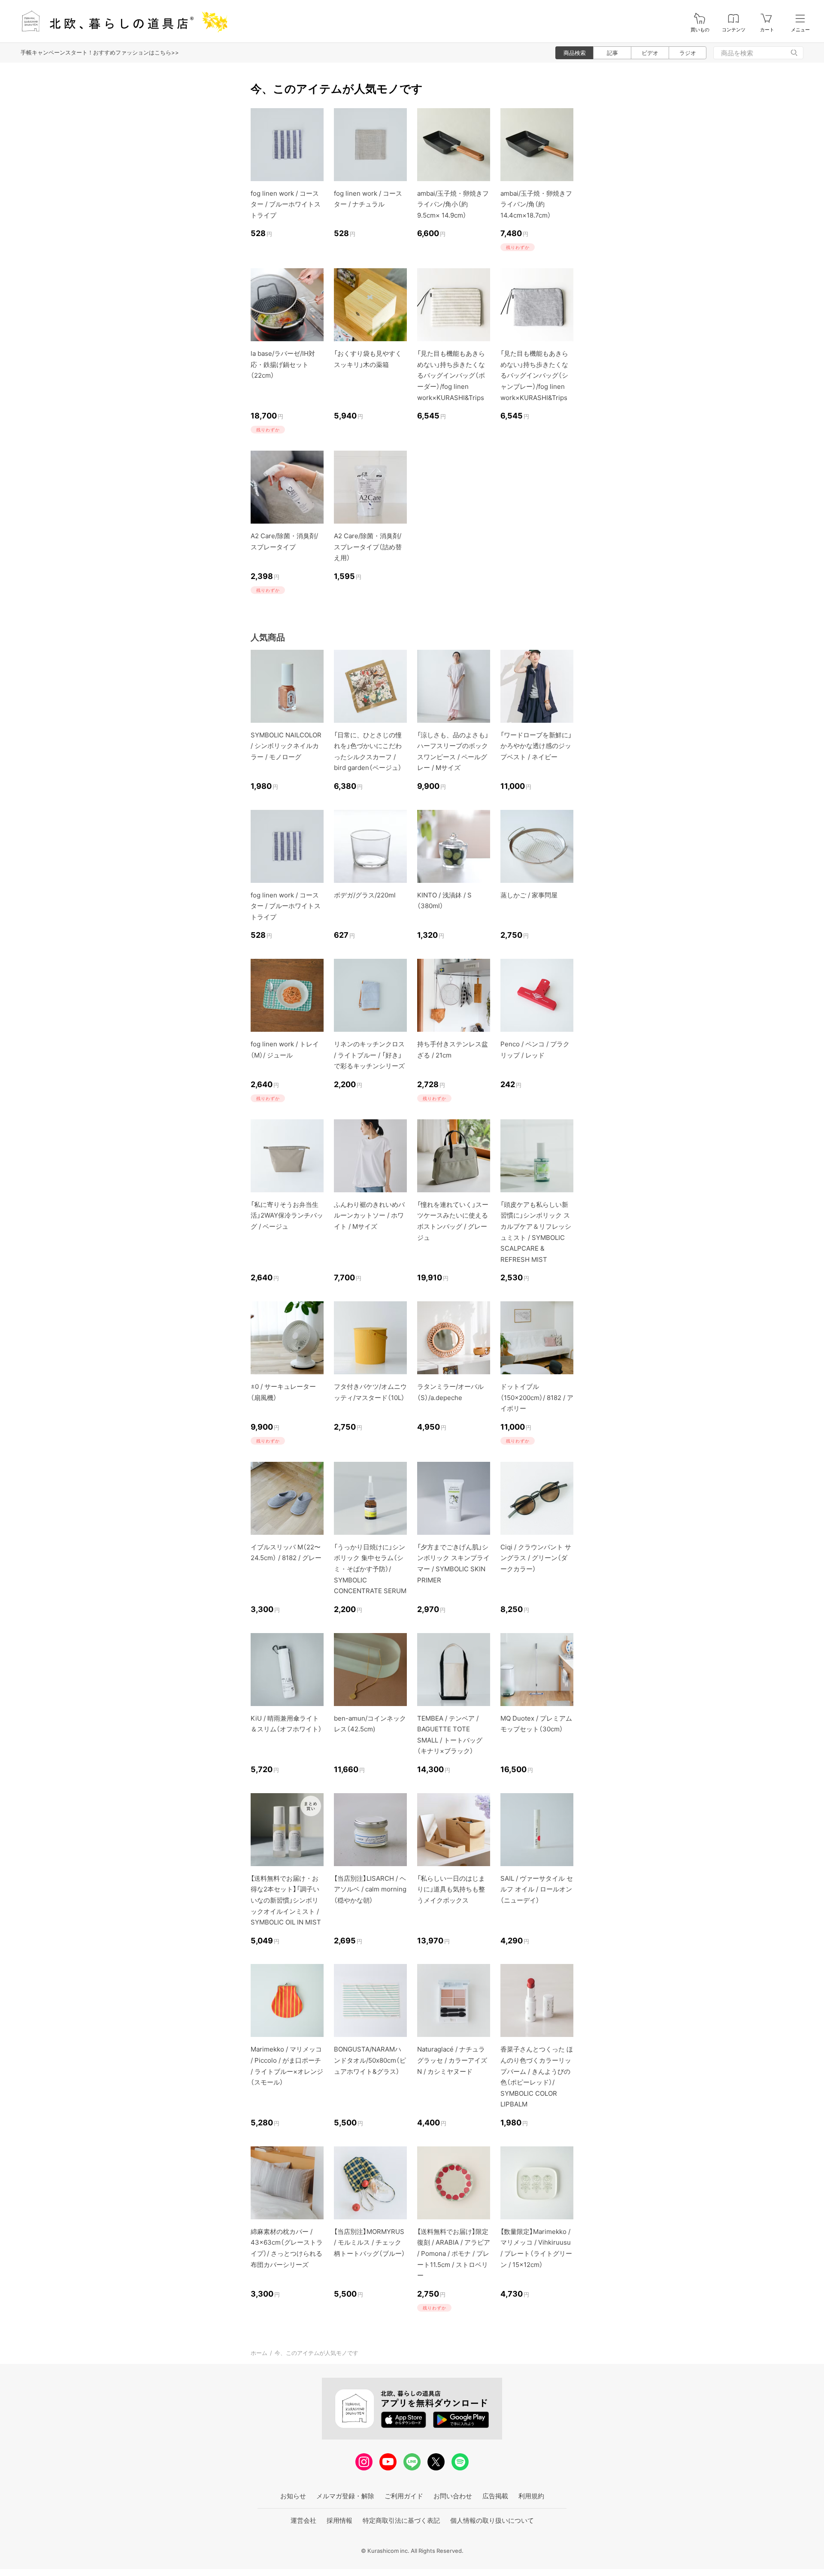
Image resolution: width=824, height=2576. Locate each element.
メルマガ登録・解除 (345, 2496)
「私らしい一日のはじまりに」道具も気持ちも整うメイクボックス (451, 1889)
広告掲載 (495, 2496)
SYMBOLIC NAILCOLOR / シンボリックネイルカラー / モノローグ (286, 746)
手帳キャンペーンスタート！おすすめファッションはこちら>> (100, 52)
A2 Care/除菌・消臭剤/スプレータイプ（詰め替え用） (368, 547)
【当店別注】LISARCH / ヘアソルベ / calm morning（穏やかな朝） (370, 1889)
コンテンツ (734, 30)
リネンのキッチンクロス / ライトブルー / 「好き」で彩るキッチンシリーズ (369, 1055)
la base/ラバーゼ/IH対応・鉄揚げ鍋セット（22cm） (283, 364)
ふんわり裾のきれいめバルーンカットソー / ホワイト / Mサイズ (369, 1215)
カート (767, 30)
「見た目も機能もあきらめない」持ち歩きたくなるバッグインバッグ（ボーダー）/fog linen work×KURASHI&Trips (451, 375)
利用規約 (531, 2496)
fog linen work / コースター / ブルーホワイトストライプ (286, 204)
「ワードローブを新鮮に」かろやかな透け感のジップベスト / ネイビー (536, 746)
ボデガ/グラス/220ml (365, 895)
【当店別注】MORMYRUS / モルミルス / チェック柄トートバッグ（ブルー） (370, 2243)
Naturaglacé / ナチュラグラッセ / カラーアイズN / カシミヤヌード (452, 2060)
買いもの (700, 30)
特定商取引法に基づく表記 (401, 2520)
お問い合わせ (453, 2496)
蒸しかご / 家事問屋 (529, 895)
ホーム (259, 2353)
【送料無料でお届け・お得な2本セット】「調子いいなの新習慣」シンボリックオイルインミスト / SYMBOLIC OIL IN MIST (286, 1900)
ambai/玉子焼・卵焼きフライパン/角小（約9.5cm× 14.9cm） (453, 204)
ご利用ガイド (404, 2496)
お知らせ (293, 2496)
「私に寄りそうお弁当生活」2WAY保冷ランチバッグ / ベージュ (287, 1215)
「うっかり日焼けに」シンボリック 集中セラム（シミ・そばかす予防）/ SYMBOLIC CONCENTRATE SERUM (370, 1569)
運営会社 (303, 2520)
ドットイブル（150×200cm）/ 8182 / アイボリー (537, 1397)
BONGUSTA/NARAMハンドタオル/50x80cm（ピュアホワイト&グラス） (370, 2060)
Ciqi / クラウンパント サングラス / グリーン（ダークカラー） (536, 1558)
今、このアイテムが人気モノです (317, 2353)
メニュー (800, 30)
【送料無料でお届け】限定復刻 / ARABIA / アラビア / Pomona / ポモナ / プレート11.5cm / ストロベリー (454, 2253)
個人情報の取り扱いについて (492, 2520)
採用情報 (339, 2520)
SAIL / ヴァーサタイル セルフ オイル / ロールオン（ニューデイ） (537, 1889)
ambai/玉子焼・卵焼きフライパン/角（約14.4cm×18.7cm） (536, 204)
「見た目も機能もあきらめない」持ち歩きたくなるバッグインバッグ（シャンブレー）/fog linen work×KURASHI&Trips (534, 375)
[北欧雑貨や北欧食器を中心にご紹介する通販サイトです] (121, 21)
